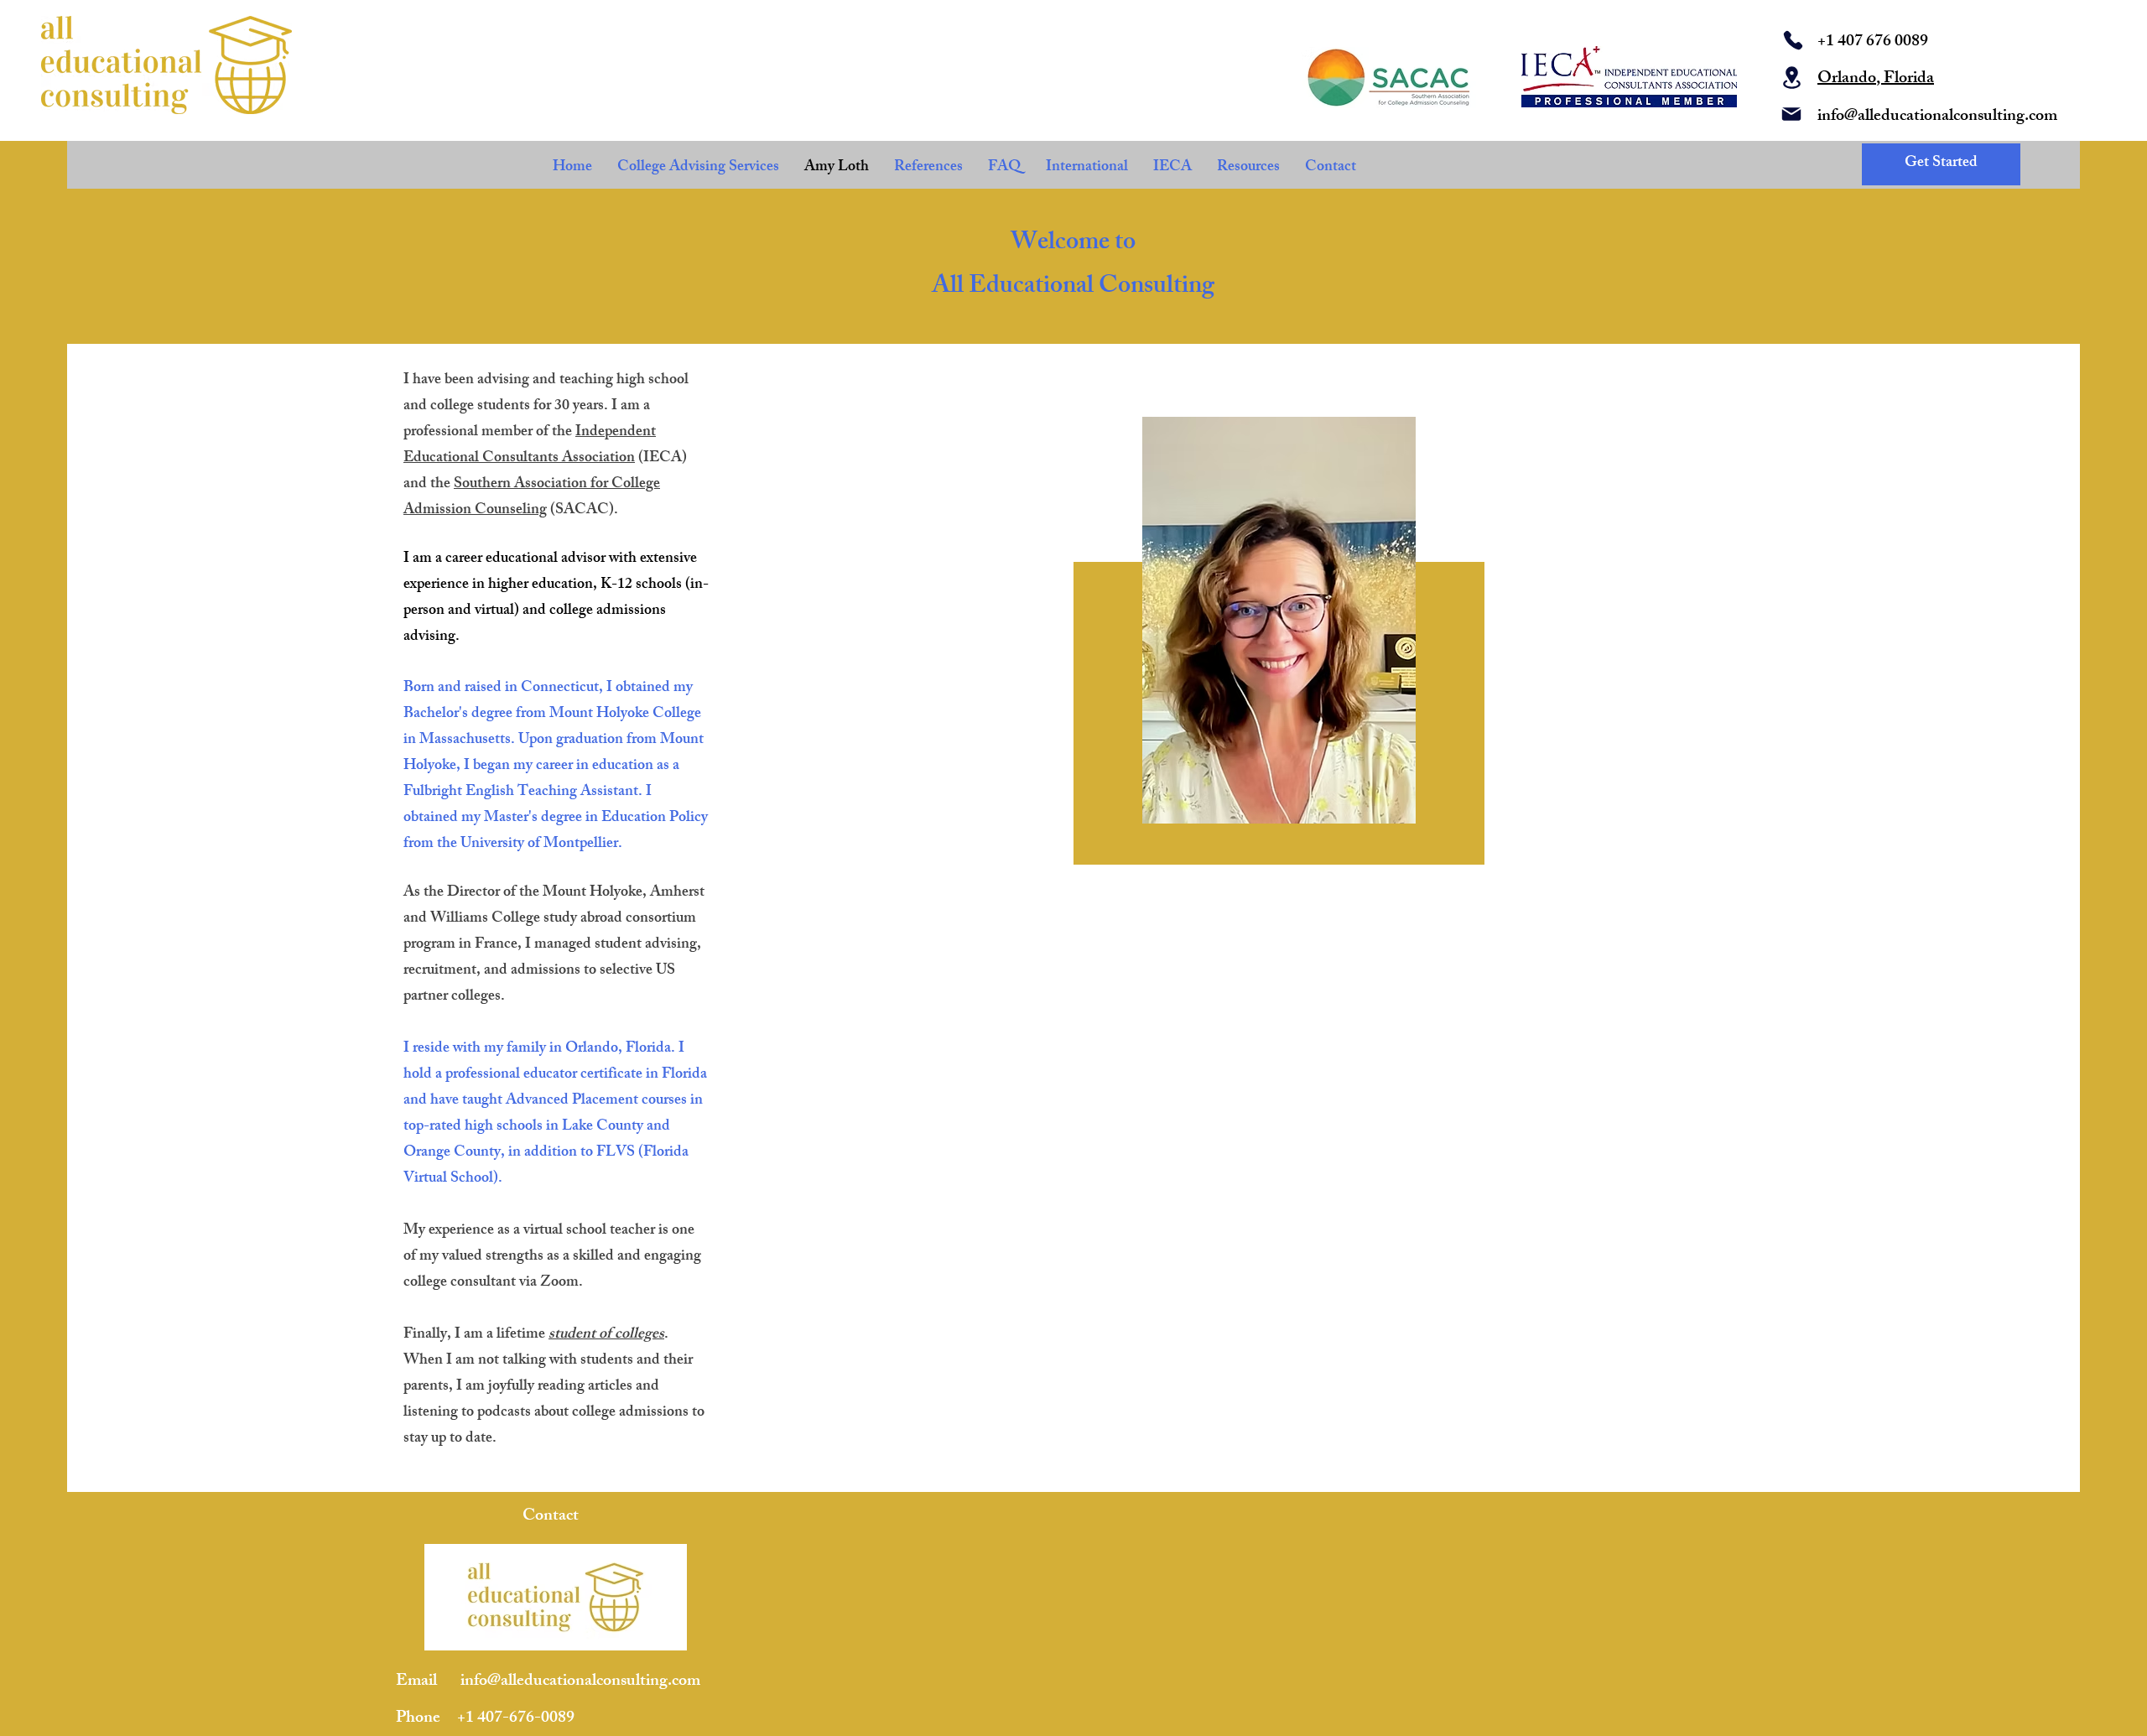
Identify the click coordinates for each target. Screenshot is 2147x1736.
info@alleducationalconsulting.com (1937, 117)
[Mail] (1791, 114)
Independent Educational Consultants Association (530, 446)
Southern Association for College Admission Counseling (532, 498)
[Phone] (1793, 40)
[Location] (1791, 78)
